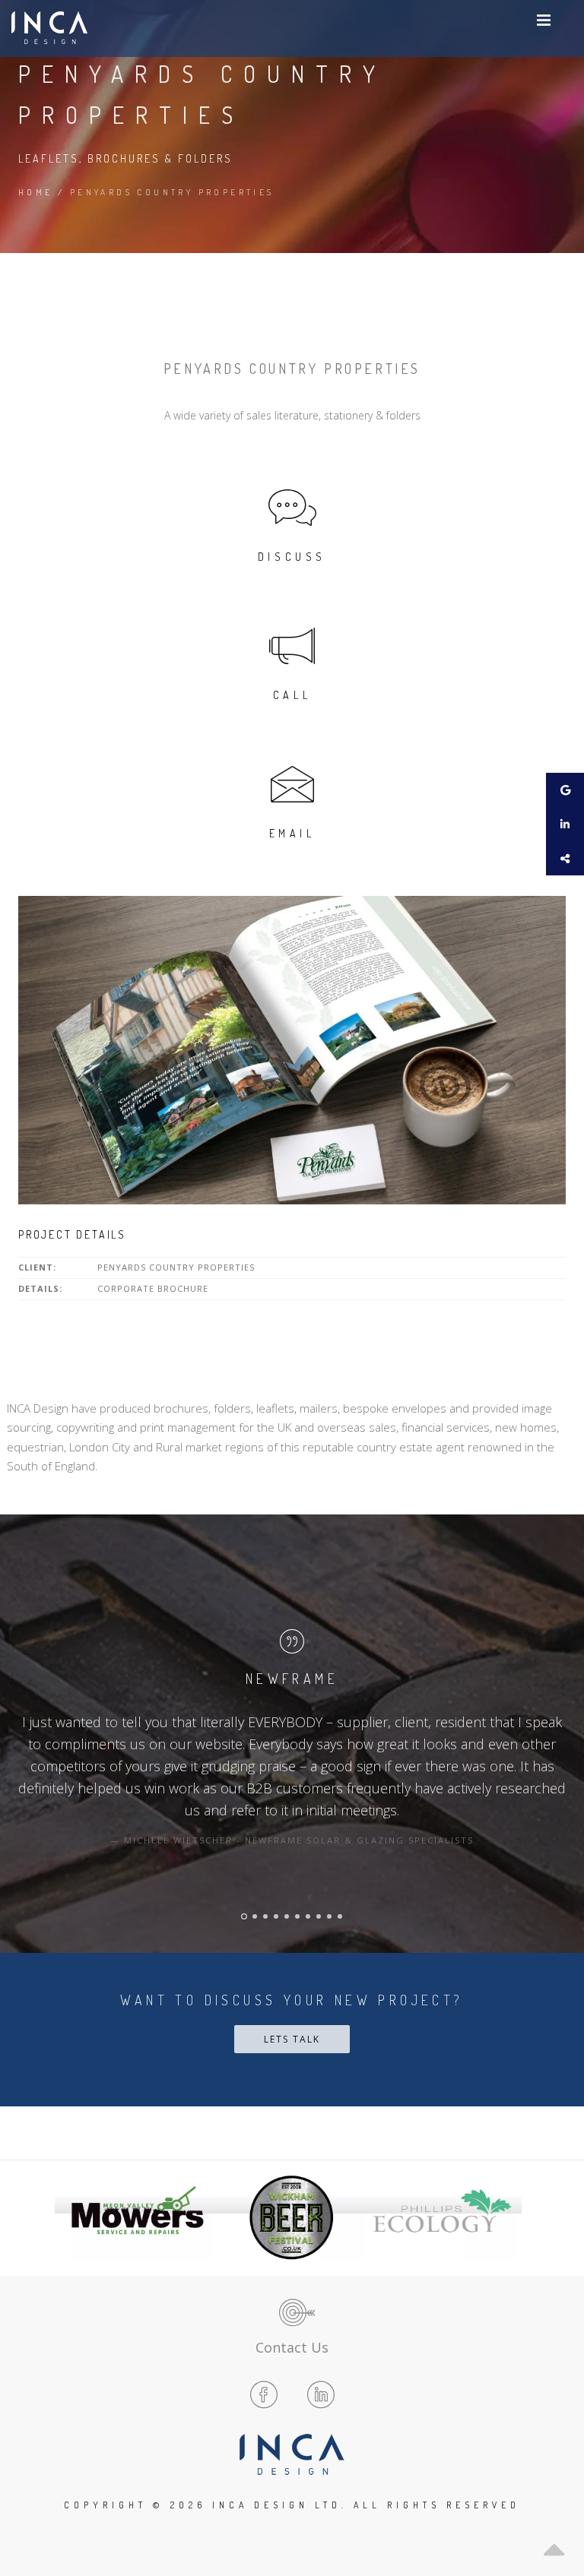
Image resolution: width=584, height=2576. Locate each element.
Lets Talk (292, 2039)
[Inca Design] (49, 28)
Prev (78, 2217)
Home (36, 192)
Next (506, 2217)
